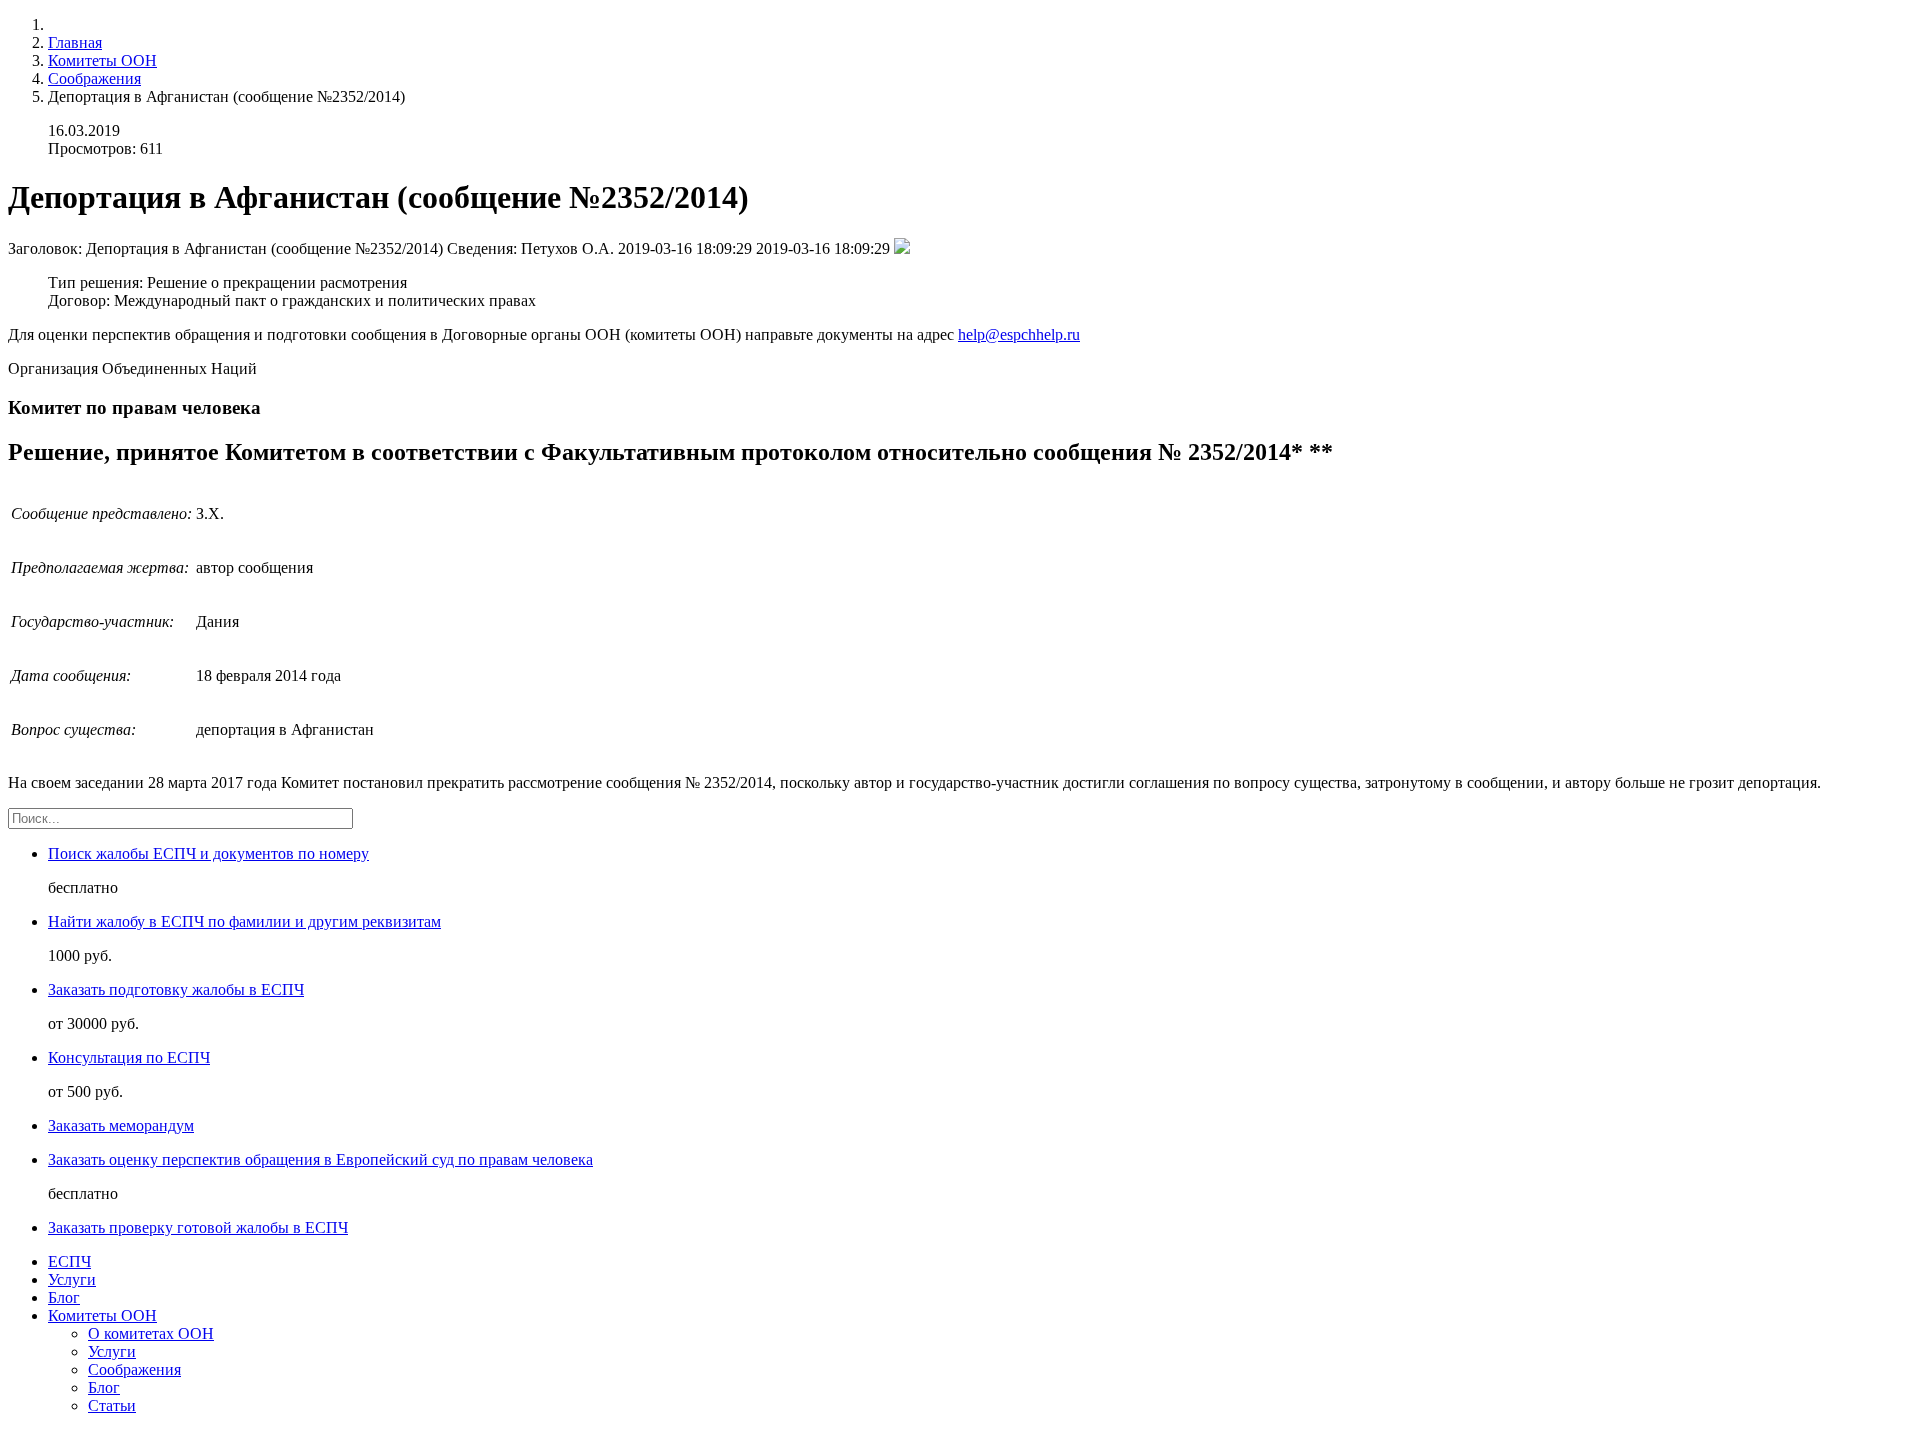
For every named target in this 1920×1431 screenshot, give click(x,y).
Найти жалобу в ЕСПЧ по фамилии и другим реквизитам (244, 921)
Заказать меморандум (121, 1125)
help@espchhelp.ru (1019, 334)
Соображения (94, 78)
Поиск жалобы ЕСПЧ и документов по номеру (208, 853)
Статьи (112, 1405)
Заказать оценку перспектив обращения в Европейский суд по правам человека (320, 1159)
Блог (64, 1297)
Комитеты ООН (102, 60)
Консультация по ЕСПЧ (129, 1057)
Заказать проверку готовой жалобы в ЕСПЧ (198, 1227)
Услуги (72, 1279)
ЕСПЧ (69, 1261)
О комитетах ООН (151, 1333)
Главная (75, 42)
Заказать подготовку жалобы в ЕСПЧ (176, 989)
